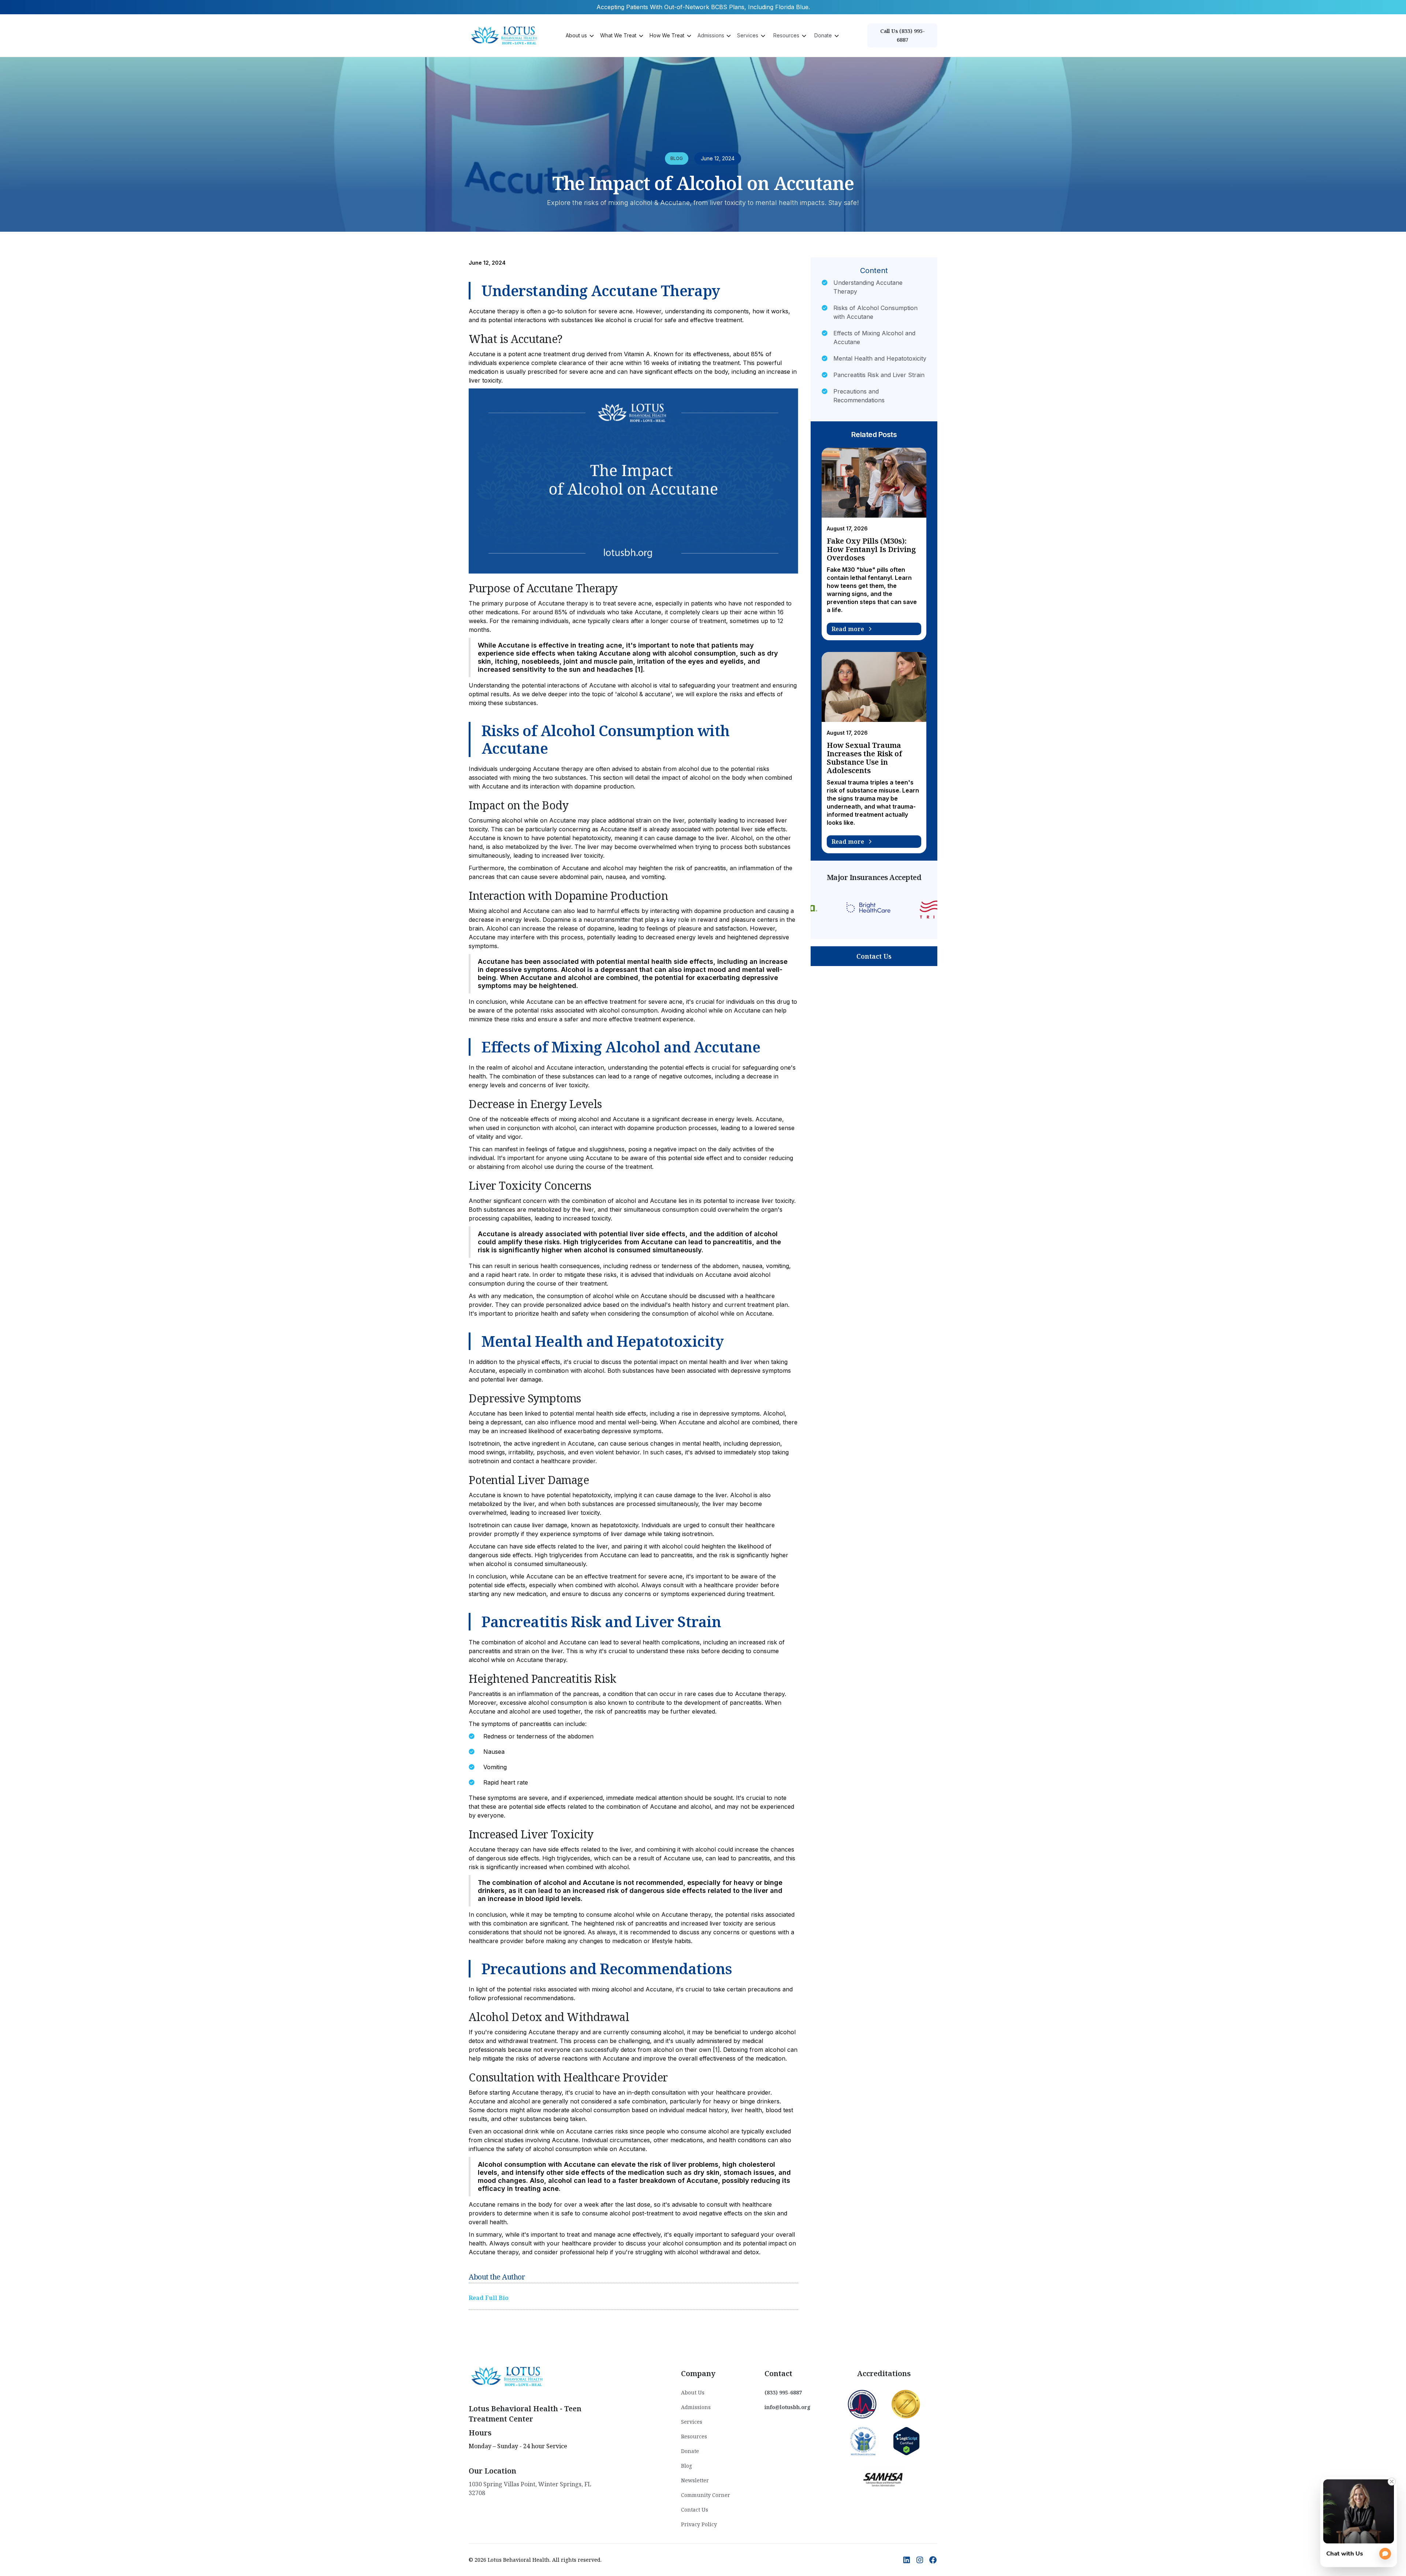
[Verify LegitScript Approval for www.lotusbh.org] (906, 2441)
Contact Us (874, 956)
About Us (693, 2392)
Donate (690, 2451)
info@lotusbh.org (788, 2407)
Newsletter (695, 2480)
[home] (505, 35)
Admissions (696, 2407)
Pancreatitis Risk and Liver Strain (879, 375)
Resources (694, 2436)
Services (692, 2422)
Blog (687, 2466)
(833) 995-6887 (783, 2392)
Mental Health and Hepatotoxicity (880, 358)
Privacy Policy (699, 2524)
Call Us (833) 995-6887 (903, 35)
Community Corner (706, 2495)
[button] (579, 36)
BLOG (677, 158)
